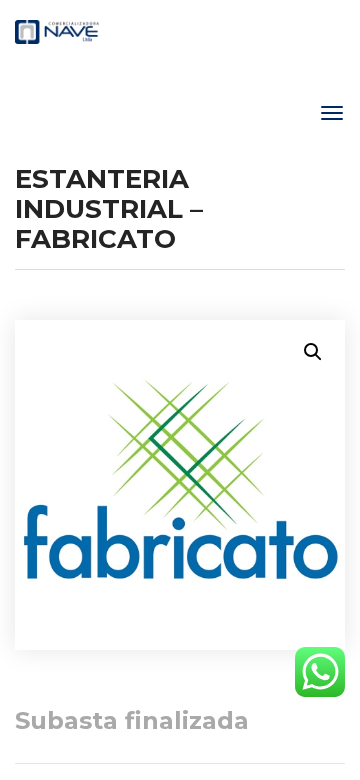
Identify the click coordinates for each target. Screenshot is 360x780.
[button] (313, 352)
